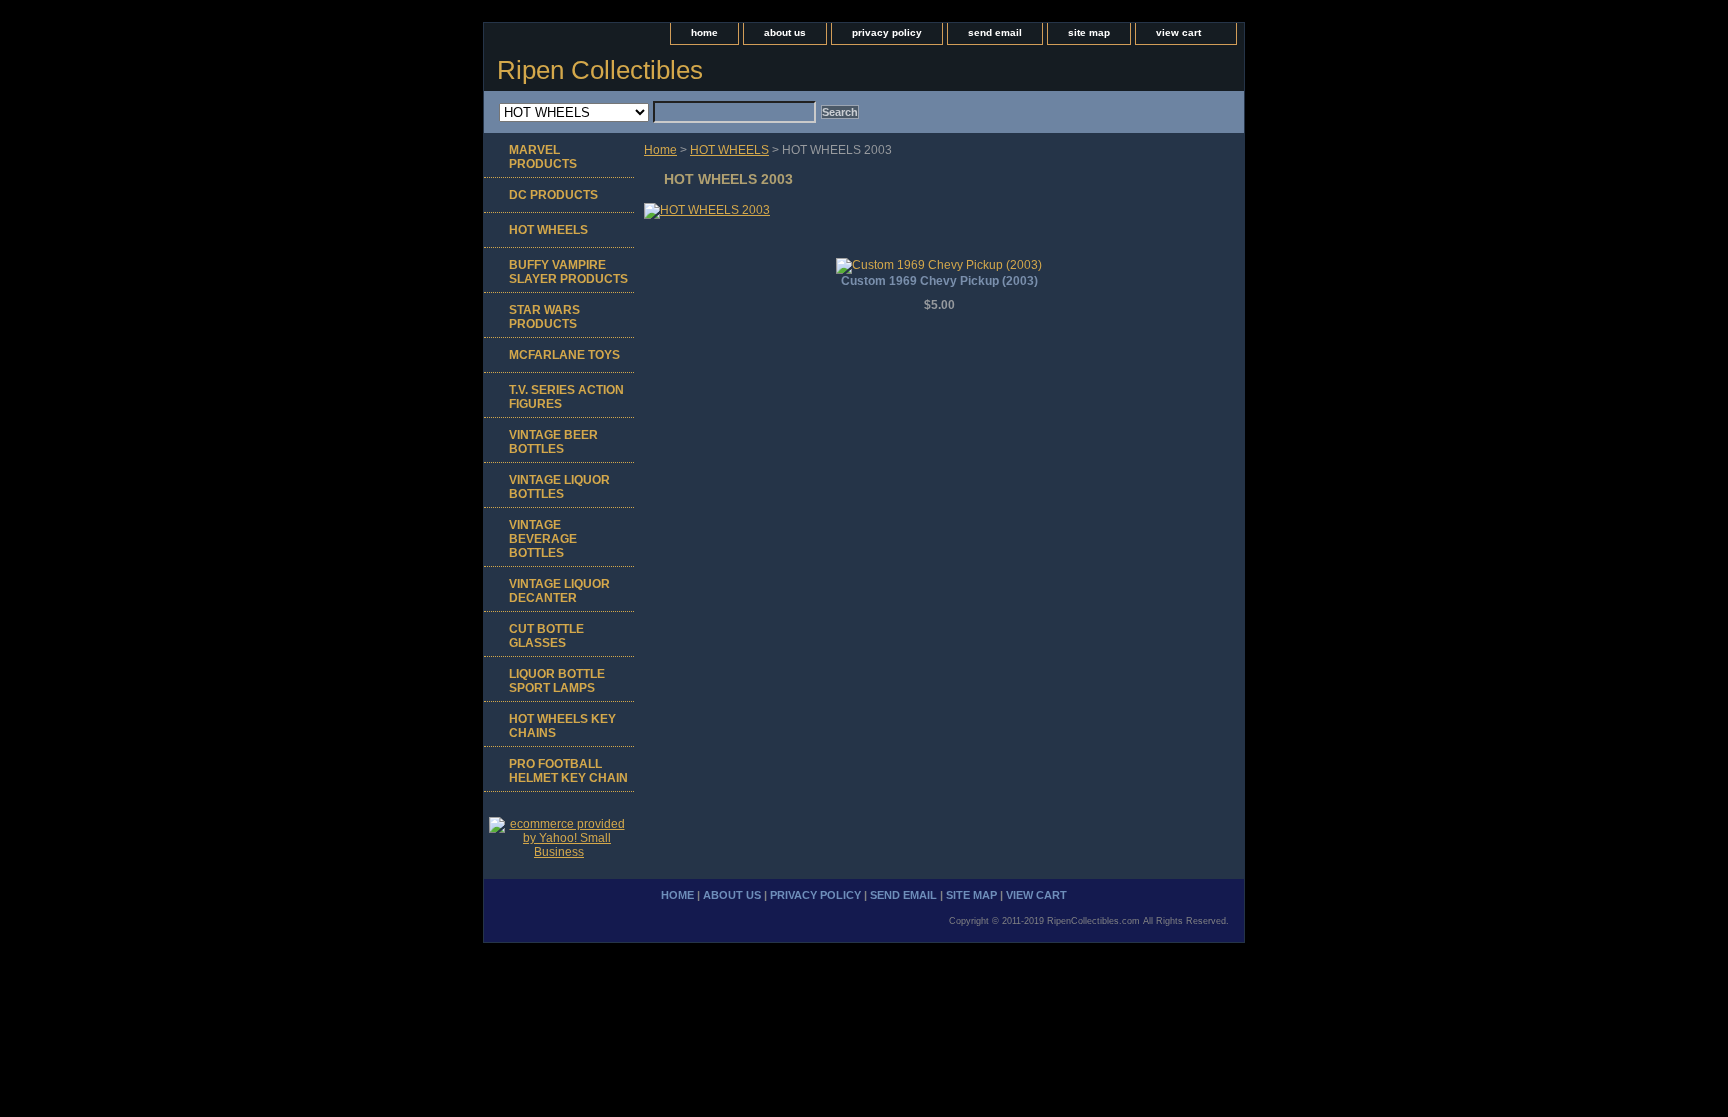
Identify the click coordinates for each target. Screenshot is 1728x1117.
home (704, 32)
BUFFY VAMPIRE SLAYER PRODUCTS (568, 272)
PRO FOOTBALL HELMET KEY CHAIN (568, 771)
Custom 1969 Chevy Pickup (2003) (939, 281)
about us (785, 32)
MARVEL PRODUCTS (543, 157)
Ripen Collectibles (600, 70)
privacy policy (887, 32)
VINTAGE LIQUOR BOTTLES (559, 487)
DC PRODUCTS (553, 195)
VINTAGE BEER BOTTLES (553, 442)
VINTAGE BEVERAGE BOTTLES (543, 539)
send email (995, 32)
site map (1089, 32)
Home (660, 150)
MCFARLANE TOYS (564, 355)
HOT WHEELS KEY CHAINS (562, 726)
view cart (1178, 32)
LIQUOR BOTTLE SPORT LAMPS (557, 681)
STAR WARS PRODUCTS (544, 317)
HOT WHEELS (729, 150)
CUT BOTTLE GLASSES (546, 636)
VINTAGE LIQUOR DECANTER (559, 591)
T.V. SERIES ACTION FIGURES (566, 397)
